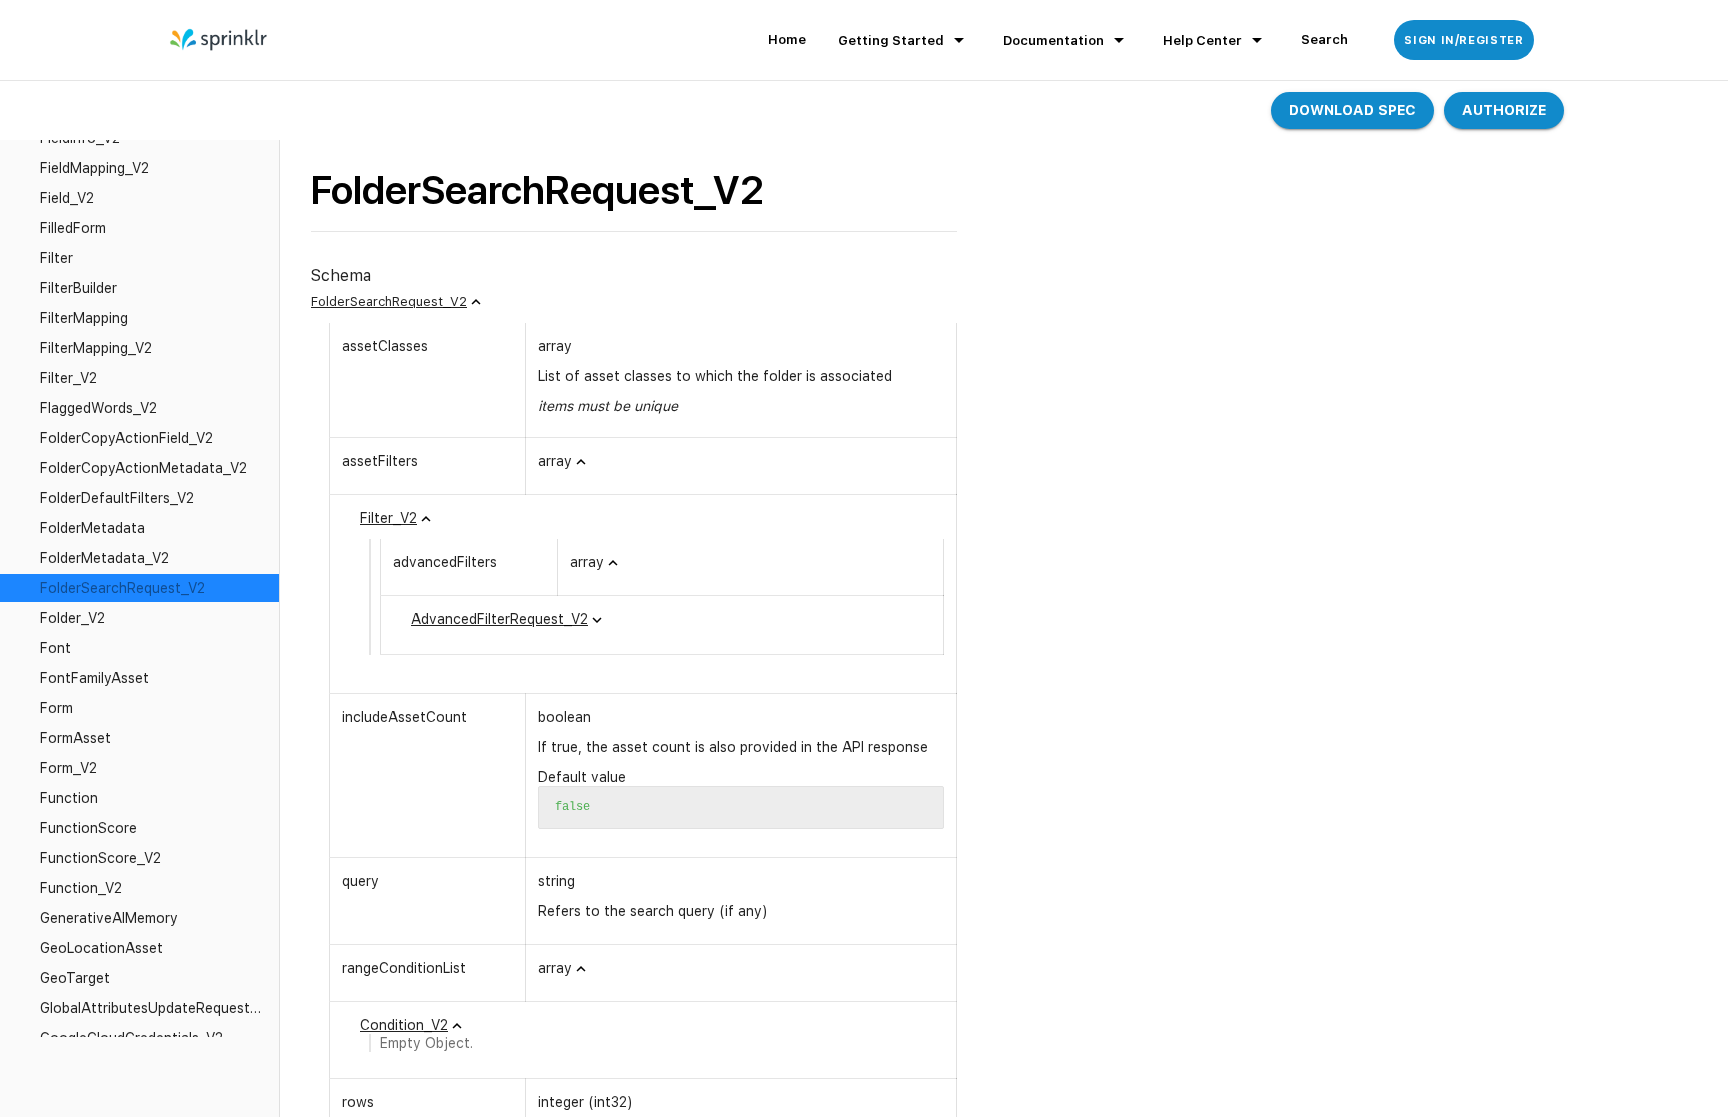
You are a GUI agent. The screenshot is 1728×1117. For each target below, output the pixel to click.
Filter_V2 (388, 518)
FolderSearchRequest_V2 (389, 301)
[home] (219, 40)
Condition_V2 (404, 1025)
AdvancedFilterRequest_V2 (499, 619)
